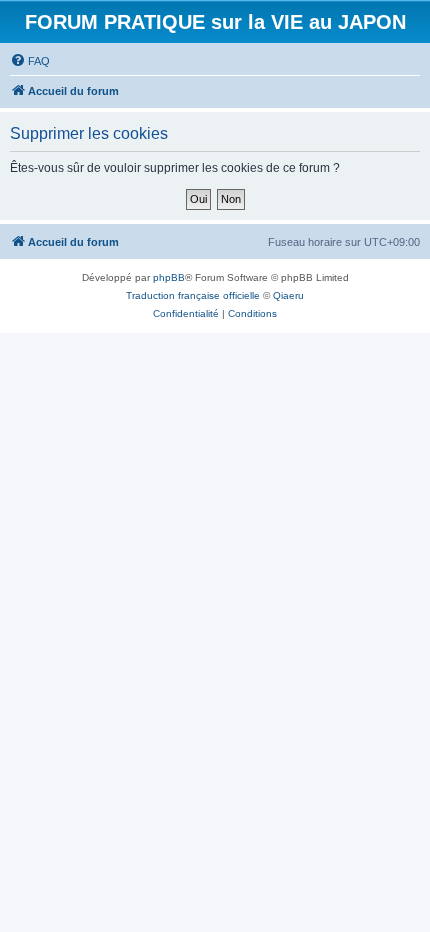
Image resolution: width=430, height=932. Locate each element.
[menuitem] (30, 61)
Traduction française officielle (193, 295)
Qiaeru (288, 295)
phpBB (169, 277)
